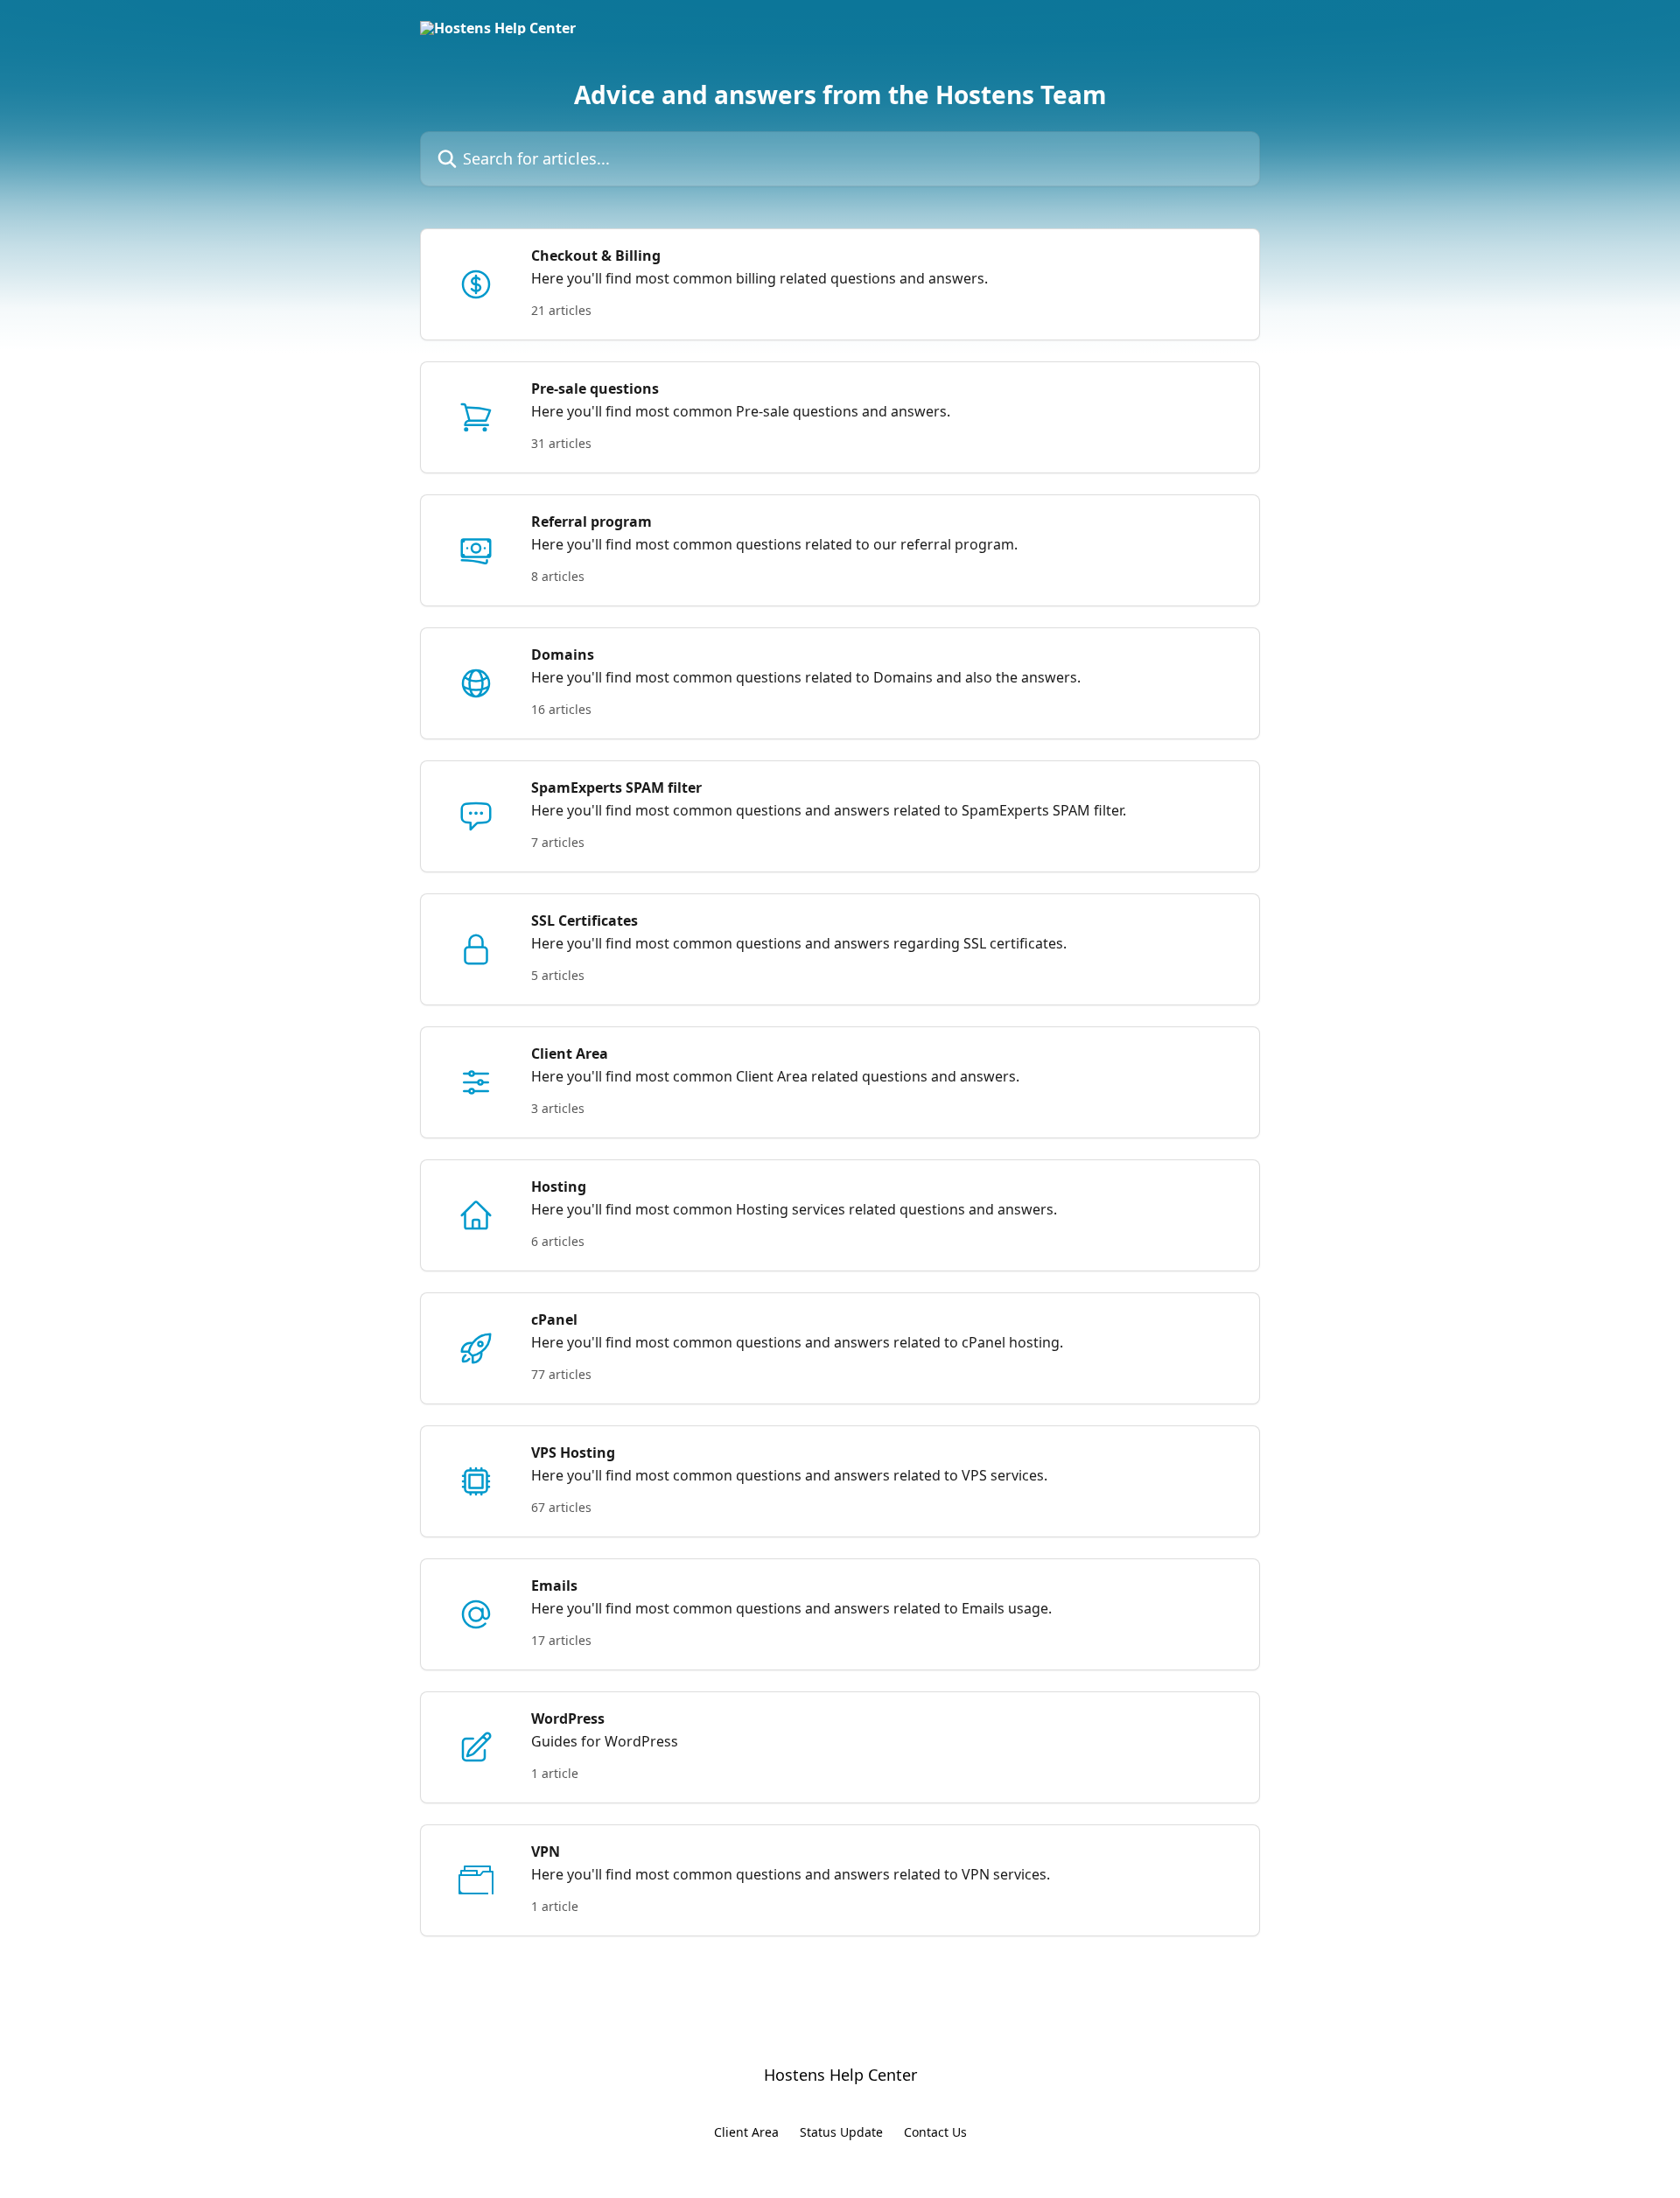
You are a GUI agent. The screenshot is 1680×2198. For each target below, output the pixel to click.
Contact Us (935, 2132)
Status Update (841, 2132)
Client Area (746, 2132)
